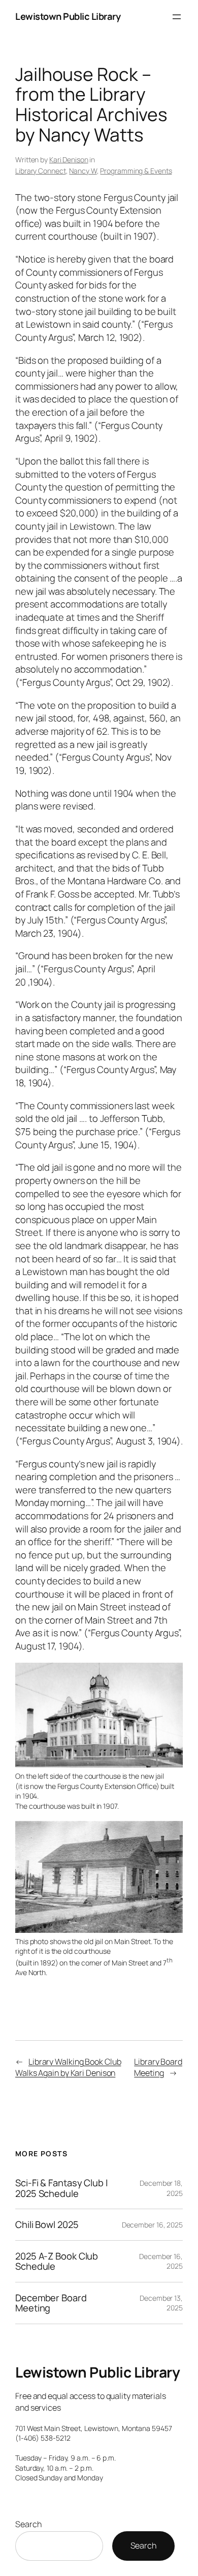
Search (28, 2524)
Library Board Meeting (158, 2067)
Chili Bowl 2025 (47, 2225)
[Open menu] (177, 17)
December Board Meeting (51, 2303)
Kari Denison (69, 160)
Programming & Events (136, 171)
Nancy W (83, 171)
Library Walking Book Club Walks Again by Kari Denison (68, 2067)
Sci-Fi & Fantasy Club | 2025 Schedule (62, 2188)
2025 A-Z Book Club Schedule (57, 2261)
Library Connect (41, 171)
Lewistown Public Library (68, 16)
